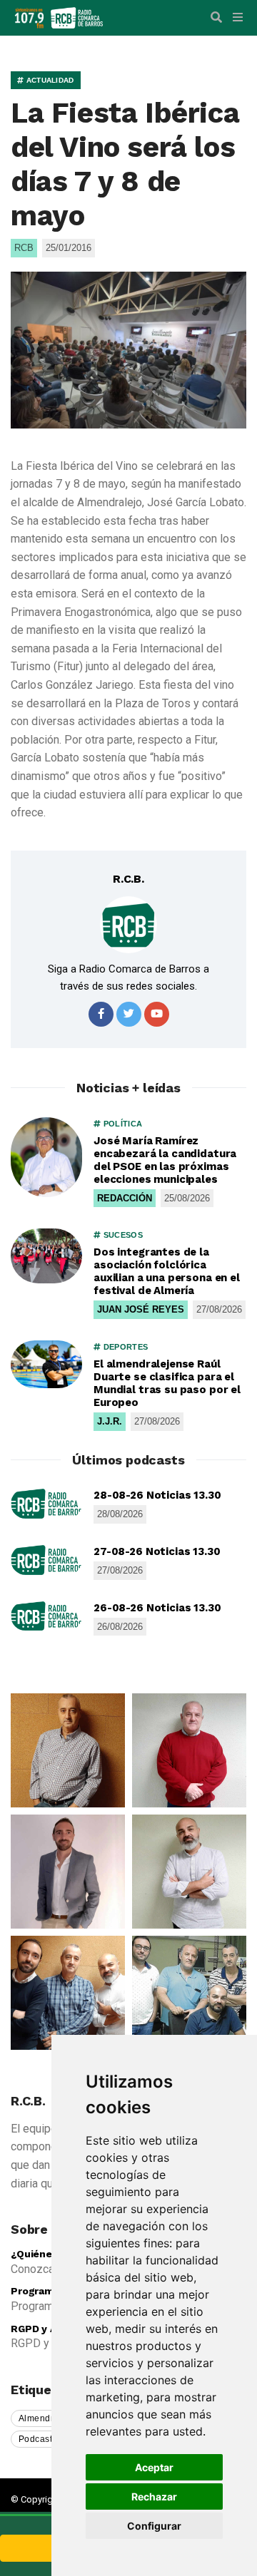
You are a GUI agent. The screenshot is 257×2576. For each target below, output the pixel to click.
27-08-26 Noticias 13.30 (157, 1551)
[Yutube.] (157, 1014)
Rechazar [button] (154, 2497)
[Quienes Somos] (68, 1750)
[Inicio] (77, 17)
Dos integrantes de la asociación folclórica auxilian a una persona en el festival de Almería (167, 1271)
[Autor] (128, 925)
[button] (216, 18)
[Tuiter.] (129, 1014)
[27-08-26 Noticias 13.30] (46, 1560)
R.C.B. (128, 879)
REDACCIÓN (125, 1198)
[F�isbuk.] (101, 1014)
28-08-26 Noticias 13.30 (157, 1495)
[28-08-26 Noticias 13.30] (46, 1504)
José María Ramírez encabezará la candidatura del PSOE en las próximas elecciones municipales (165, 1160)
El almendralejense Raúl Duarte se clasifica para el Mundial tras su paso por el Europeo (167, 1383)
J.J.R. (110, 1421)
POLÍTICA (121, 1124)
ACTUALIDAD (49, 80)
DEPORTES (124, 1347)
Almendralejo (47, 2418)
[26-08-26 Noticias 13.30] (46, 1616)
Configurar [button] (154, 2526)
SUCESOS (122, 1235)
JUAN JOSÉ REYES (141, 1309)
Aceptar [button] (154, 2467)
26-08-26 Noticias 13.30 (157, 1608)
